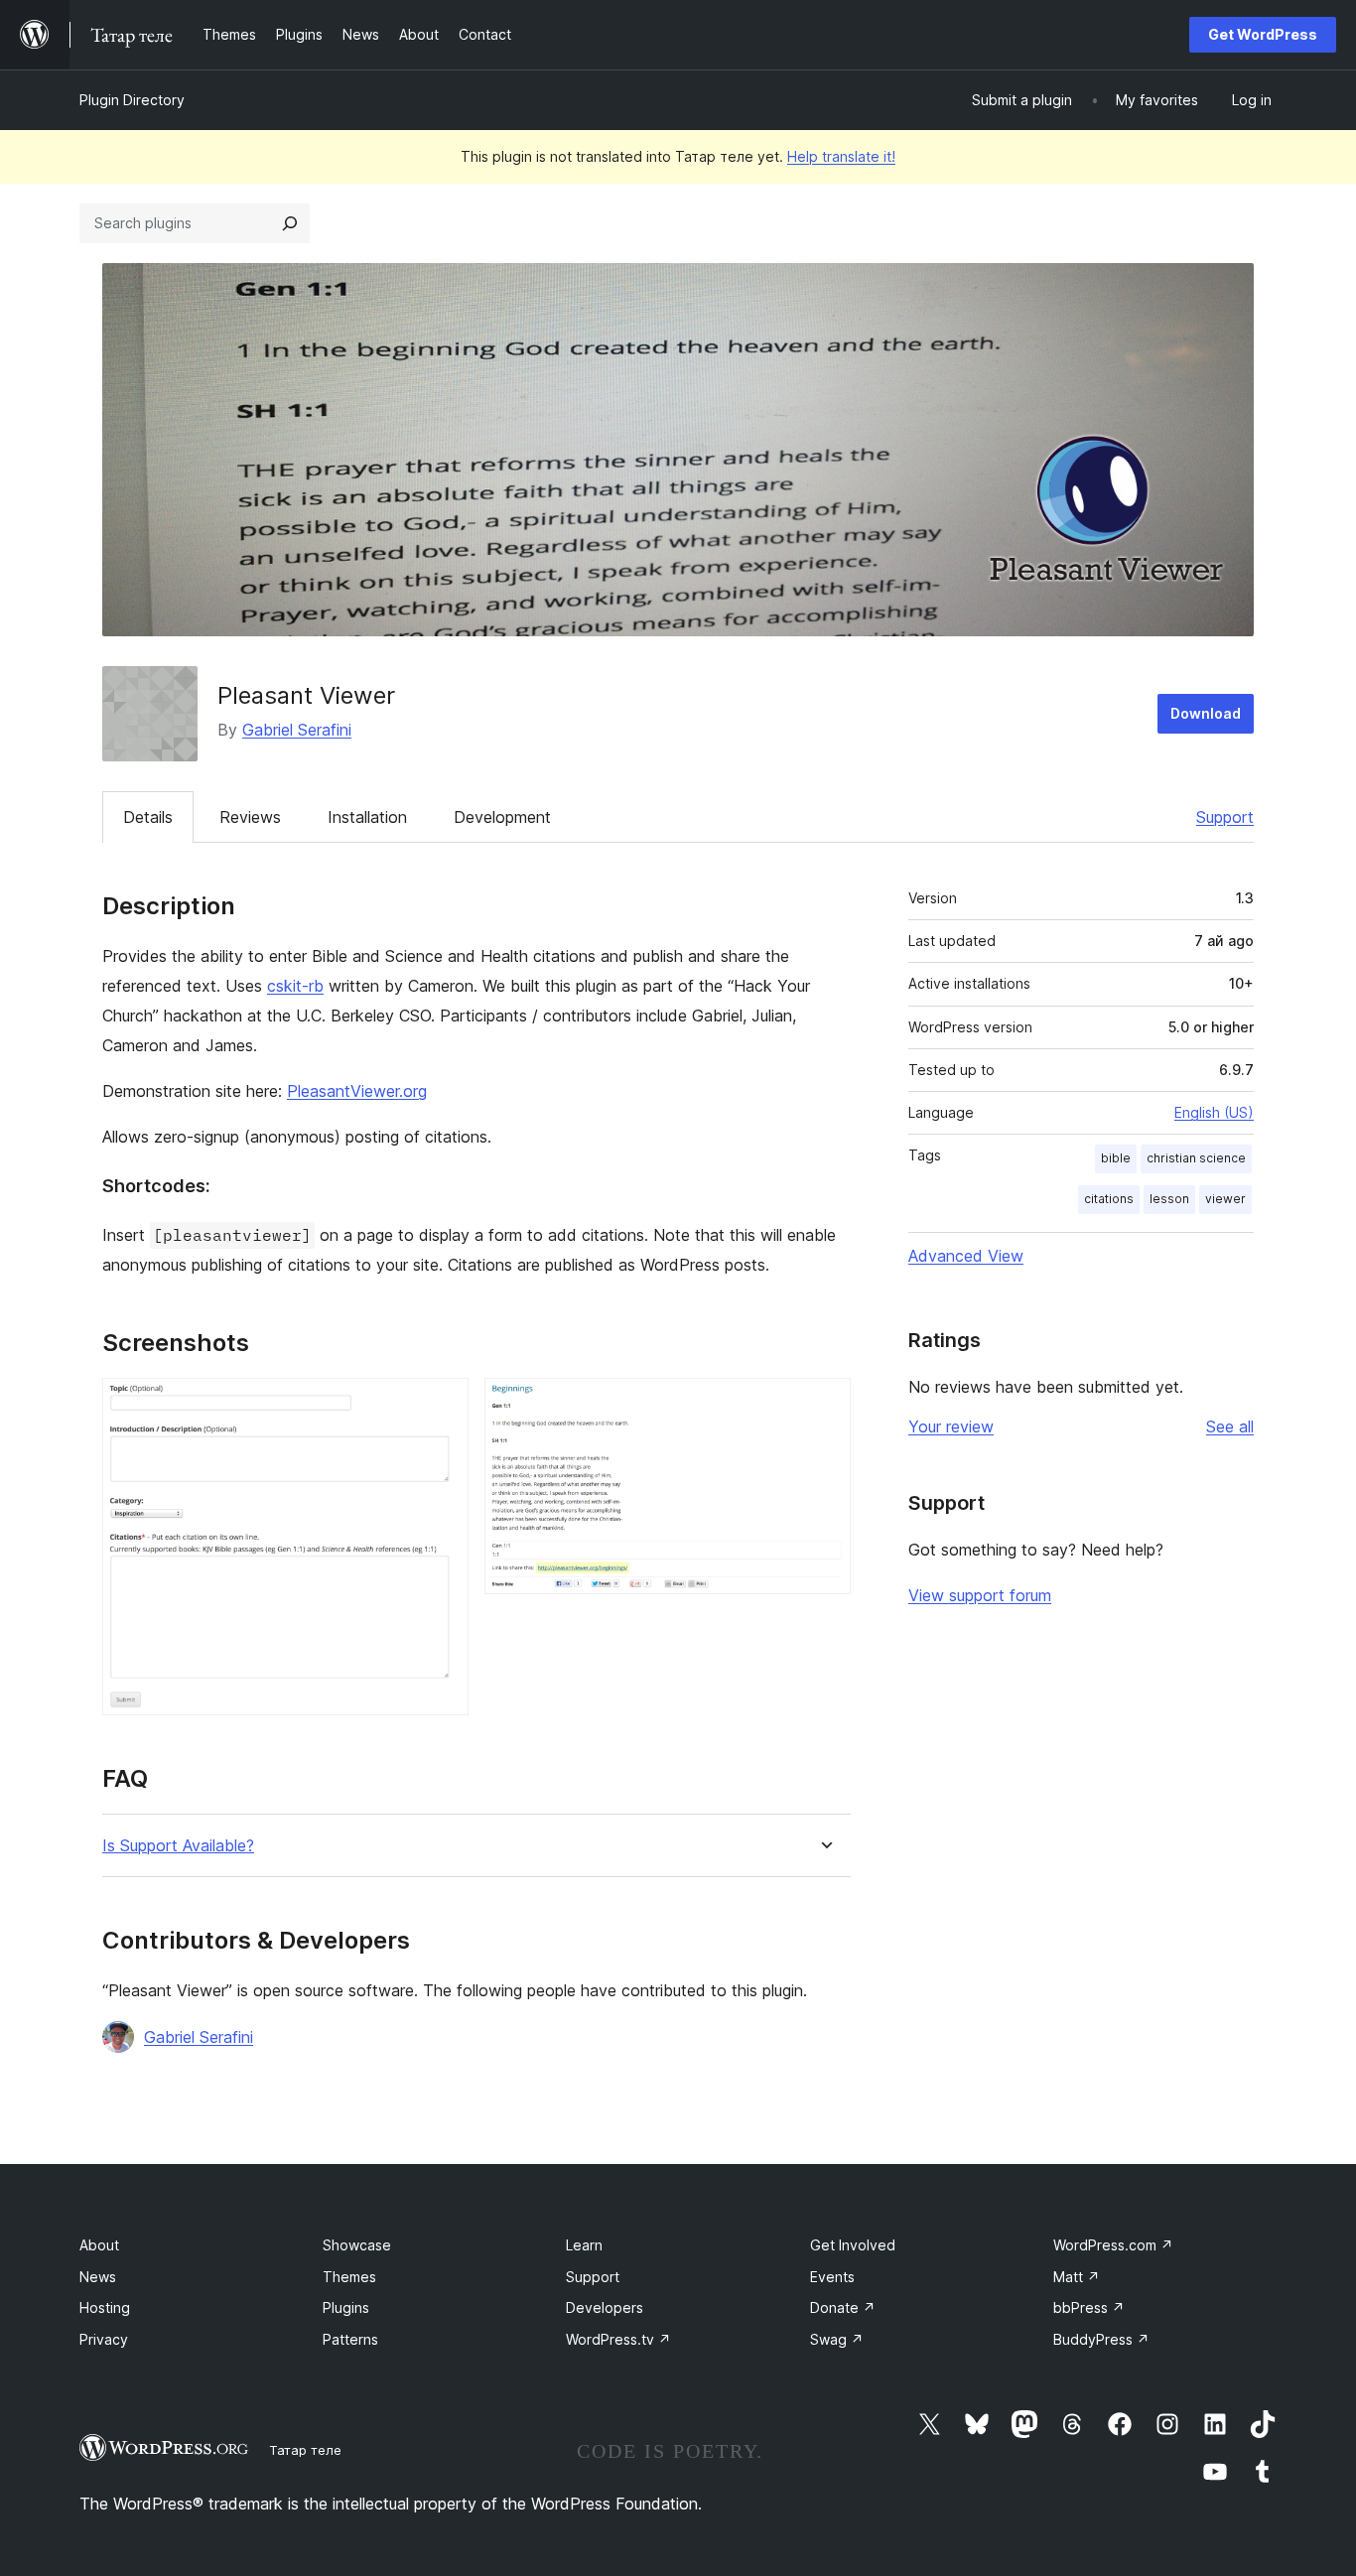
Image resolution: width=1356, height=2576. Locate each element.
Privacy (104, 2339)
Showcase (357, 2245)
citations (1109, 1199)
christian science (1196, 1158)
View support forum (980, 1595)
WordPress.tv (618, 2339)
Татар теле (305, 2450)
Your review (951, 1426)
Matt (1077, 2277)
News (98, 2277)
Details (148, 817)
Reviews (250, 817)
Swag (837, 2339)
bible (1116, 1158)
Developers (605, 2307)
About (99, 2245)
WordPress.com (1113, 2245)
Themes (349, 2277)
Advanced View (966, 1256)
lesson (1169, 1199)
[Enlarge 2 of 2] (824, 1405)
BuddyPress (1101, 2339)
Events (832, 2277)
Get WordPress (1263, 34)
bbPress (1089, 2307)
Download (1206, 713)
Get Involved (853, 2245)
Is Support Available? (178, 1846)
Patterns (350, 2339)
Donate (843, 2307)
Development (502, 817)
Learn (584, 2245)
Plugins (346, 2307)
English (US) (1214, 1112)
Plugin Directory (132, 100)
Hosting (105, 2307)
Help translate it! (841, 156)
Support (1225, 817)
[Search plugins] (290, 223)
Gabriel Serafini (297, 730)
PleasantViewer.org (357, 1091)
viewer (1225, 1199)
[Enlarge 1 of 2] (442, 1405)
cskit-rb (295, 986)
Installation (367, 817)
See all (1230, 1426)
